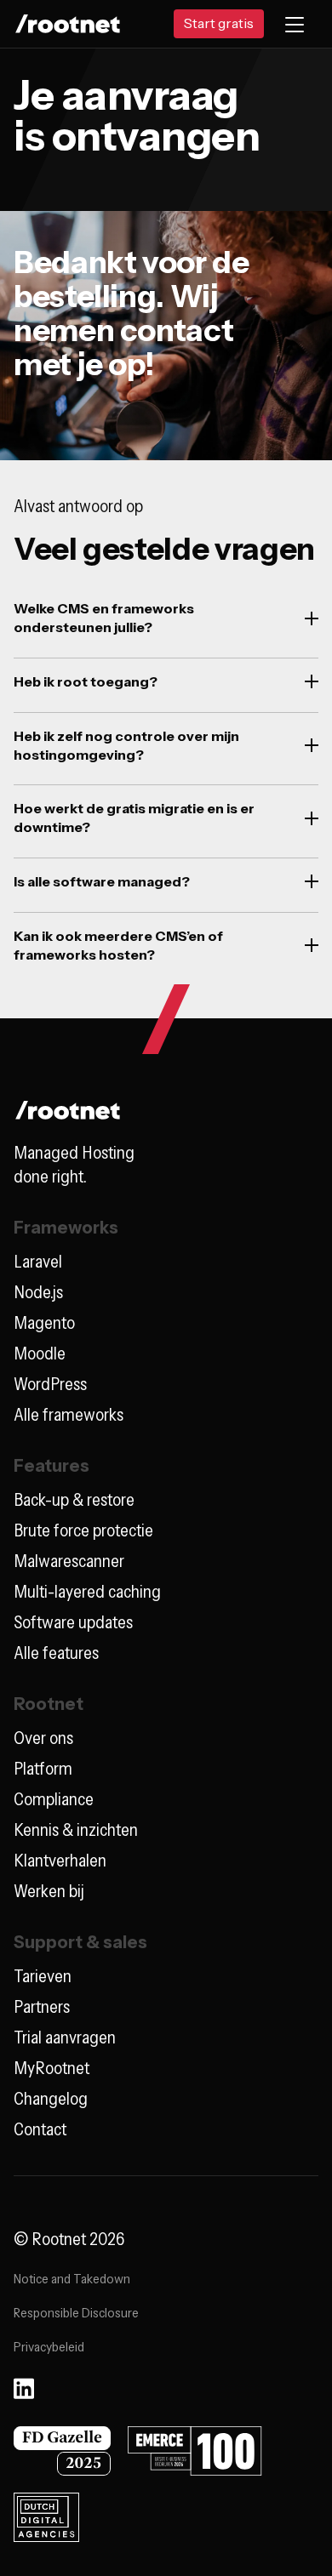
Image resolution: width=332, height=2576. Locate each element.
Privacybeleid (49, 2346)
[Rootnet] (68, 24)
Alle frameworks (69, 1415)
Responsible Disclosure (76, 2312)
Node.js (38, 1292)
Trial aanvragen (65, 2037)
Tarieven (43, 1976)
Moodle (40, 1354)
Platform (43, 1769)
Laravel (38, 1262)
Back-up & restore (74, 1500)
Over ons (43, 1738)
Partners (42, 2007)
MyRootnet (52, 2068)
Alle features (56, 1653)
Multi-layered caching (87, 1592)
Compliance (54, 1799)
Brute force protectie (83, 1530)
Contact (40, 2129)
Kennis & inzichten (76, 1830)
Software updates (73, 1622)
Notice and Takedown (72, 2278)
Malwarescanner (69, 1561)
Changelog (51, 2099)
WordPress (50, 1384)
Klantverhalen (60, 1861)
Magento (44, 1323)
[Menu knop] (295, 24)
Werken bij (49, 1891)
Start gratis (219, 23)
